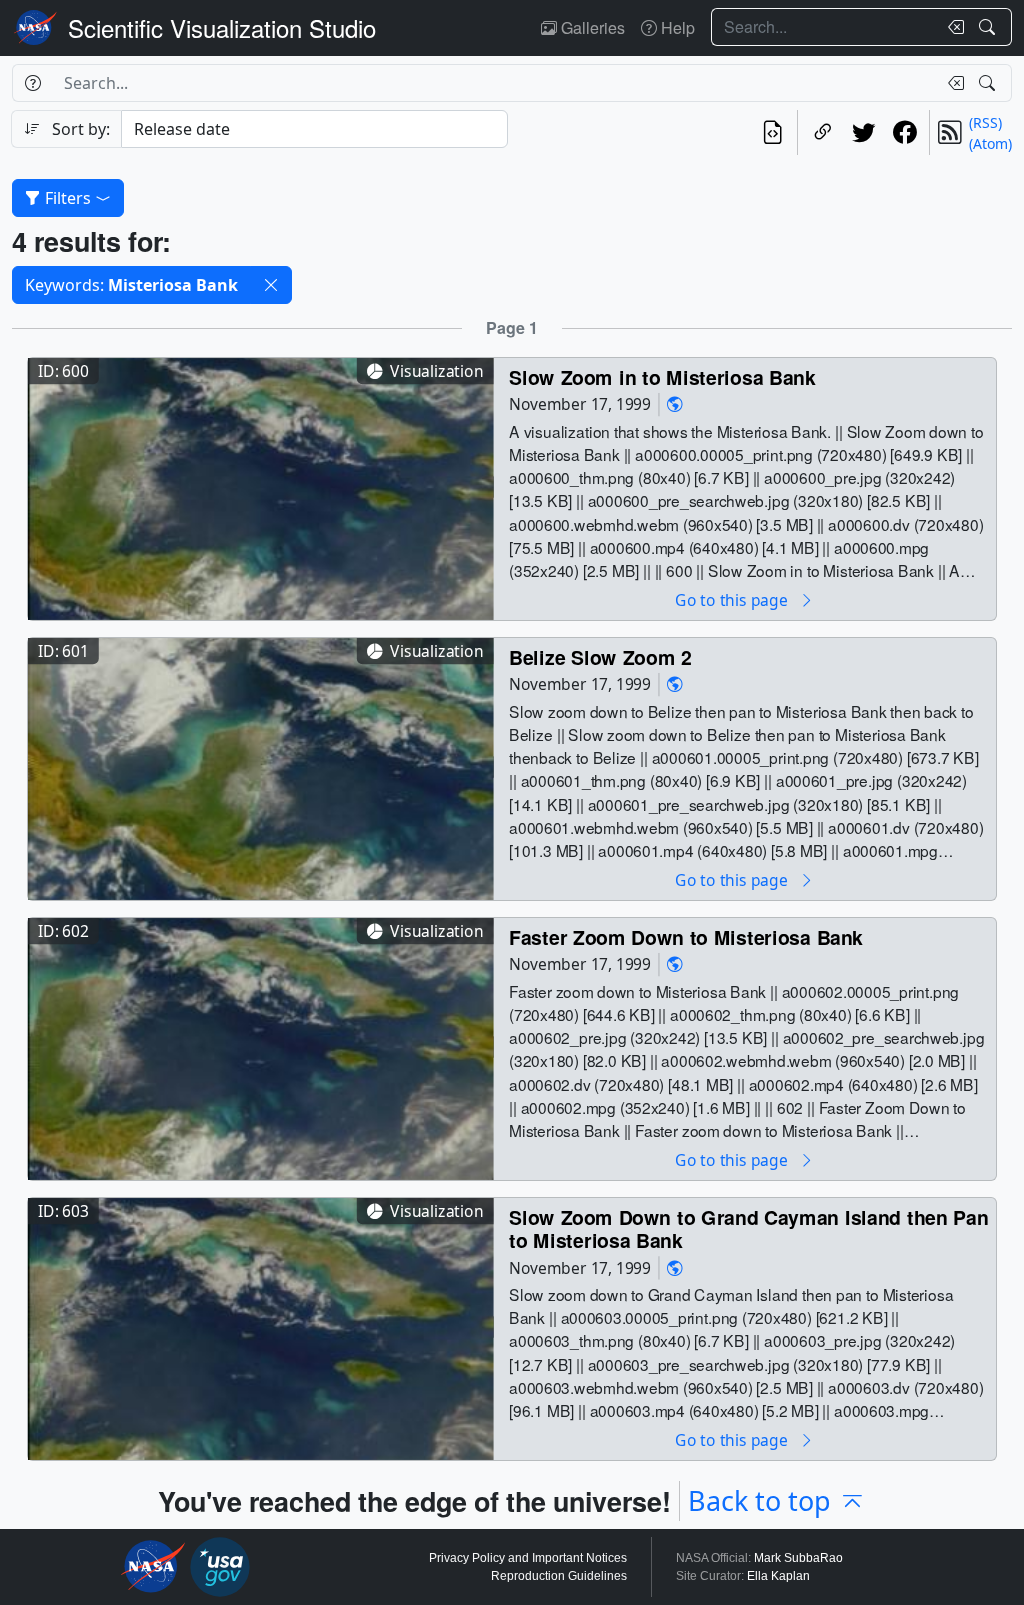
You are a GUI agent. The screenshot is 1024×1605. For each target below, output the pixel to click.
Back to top (759, 1500)
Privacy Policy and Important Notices (528, 1558)
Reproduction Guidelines (559, 1576)
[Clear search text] (952, 27)
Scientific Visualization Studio (222, 27)
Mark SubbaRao (798, 1558)
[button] (271, 285)
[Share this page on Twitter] (863, 132)
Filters (68, 198)
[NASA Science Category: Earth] (675, 403)
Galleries (591, 27)
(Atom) (990, 143)
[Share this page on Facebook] (904, 132)
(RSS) (985, 122)
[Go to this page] (261, 486)
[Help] (32, 83)
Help (676, 27)
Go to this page (733, 599)
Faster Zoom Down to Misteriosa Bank (686, 936)
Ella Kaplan (778, 1576)
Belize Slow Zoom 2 (600, 656)
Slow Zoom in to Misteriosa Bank (662, 376)
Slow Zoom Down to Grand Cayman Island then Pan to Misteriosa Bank (748, 1228)
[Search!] (989, 27)
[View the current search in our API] (772, 132)
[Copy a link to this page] (822, 132)
